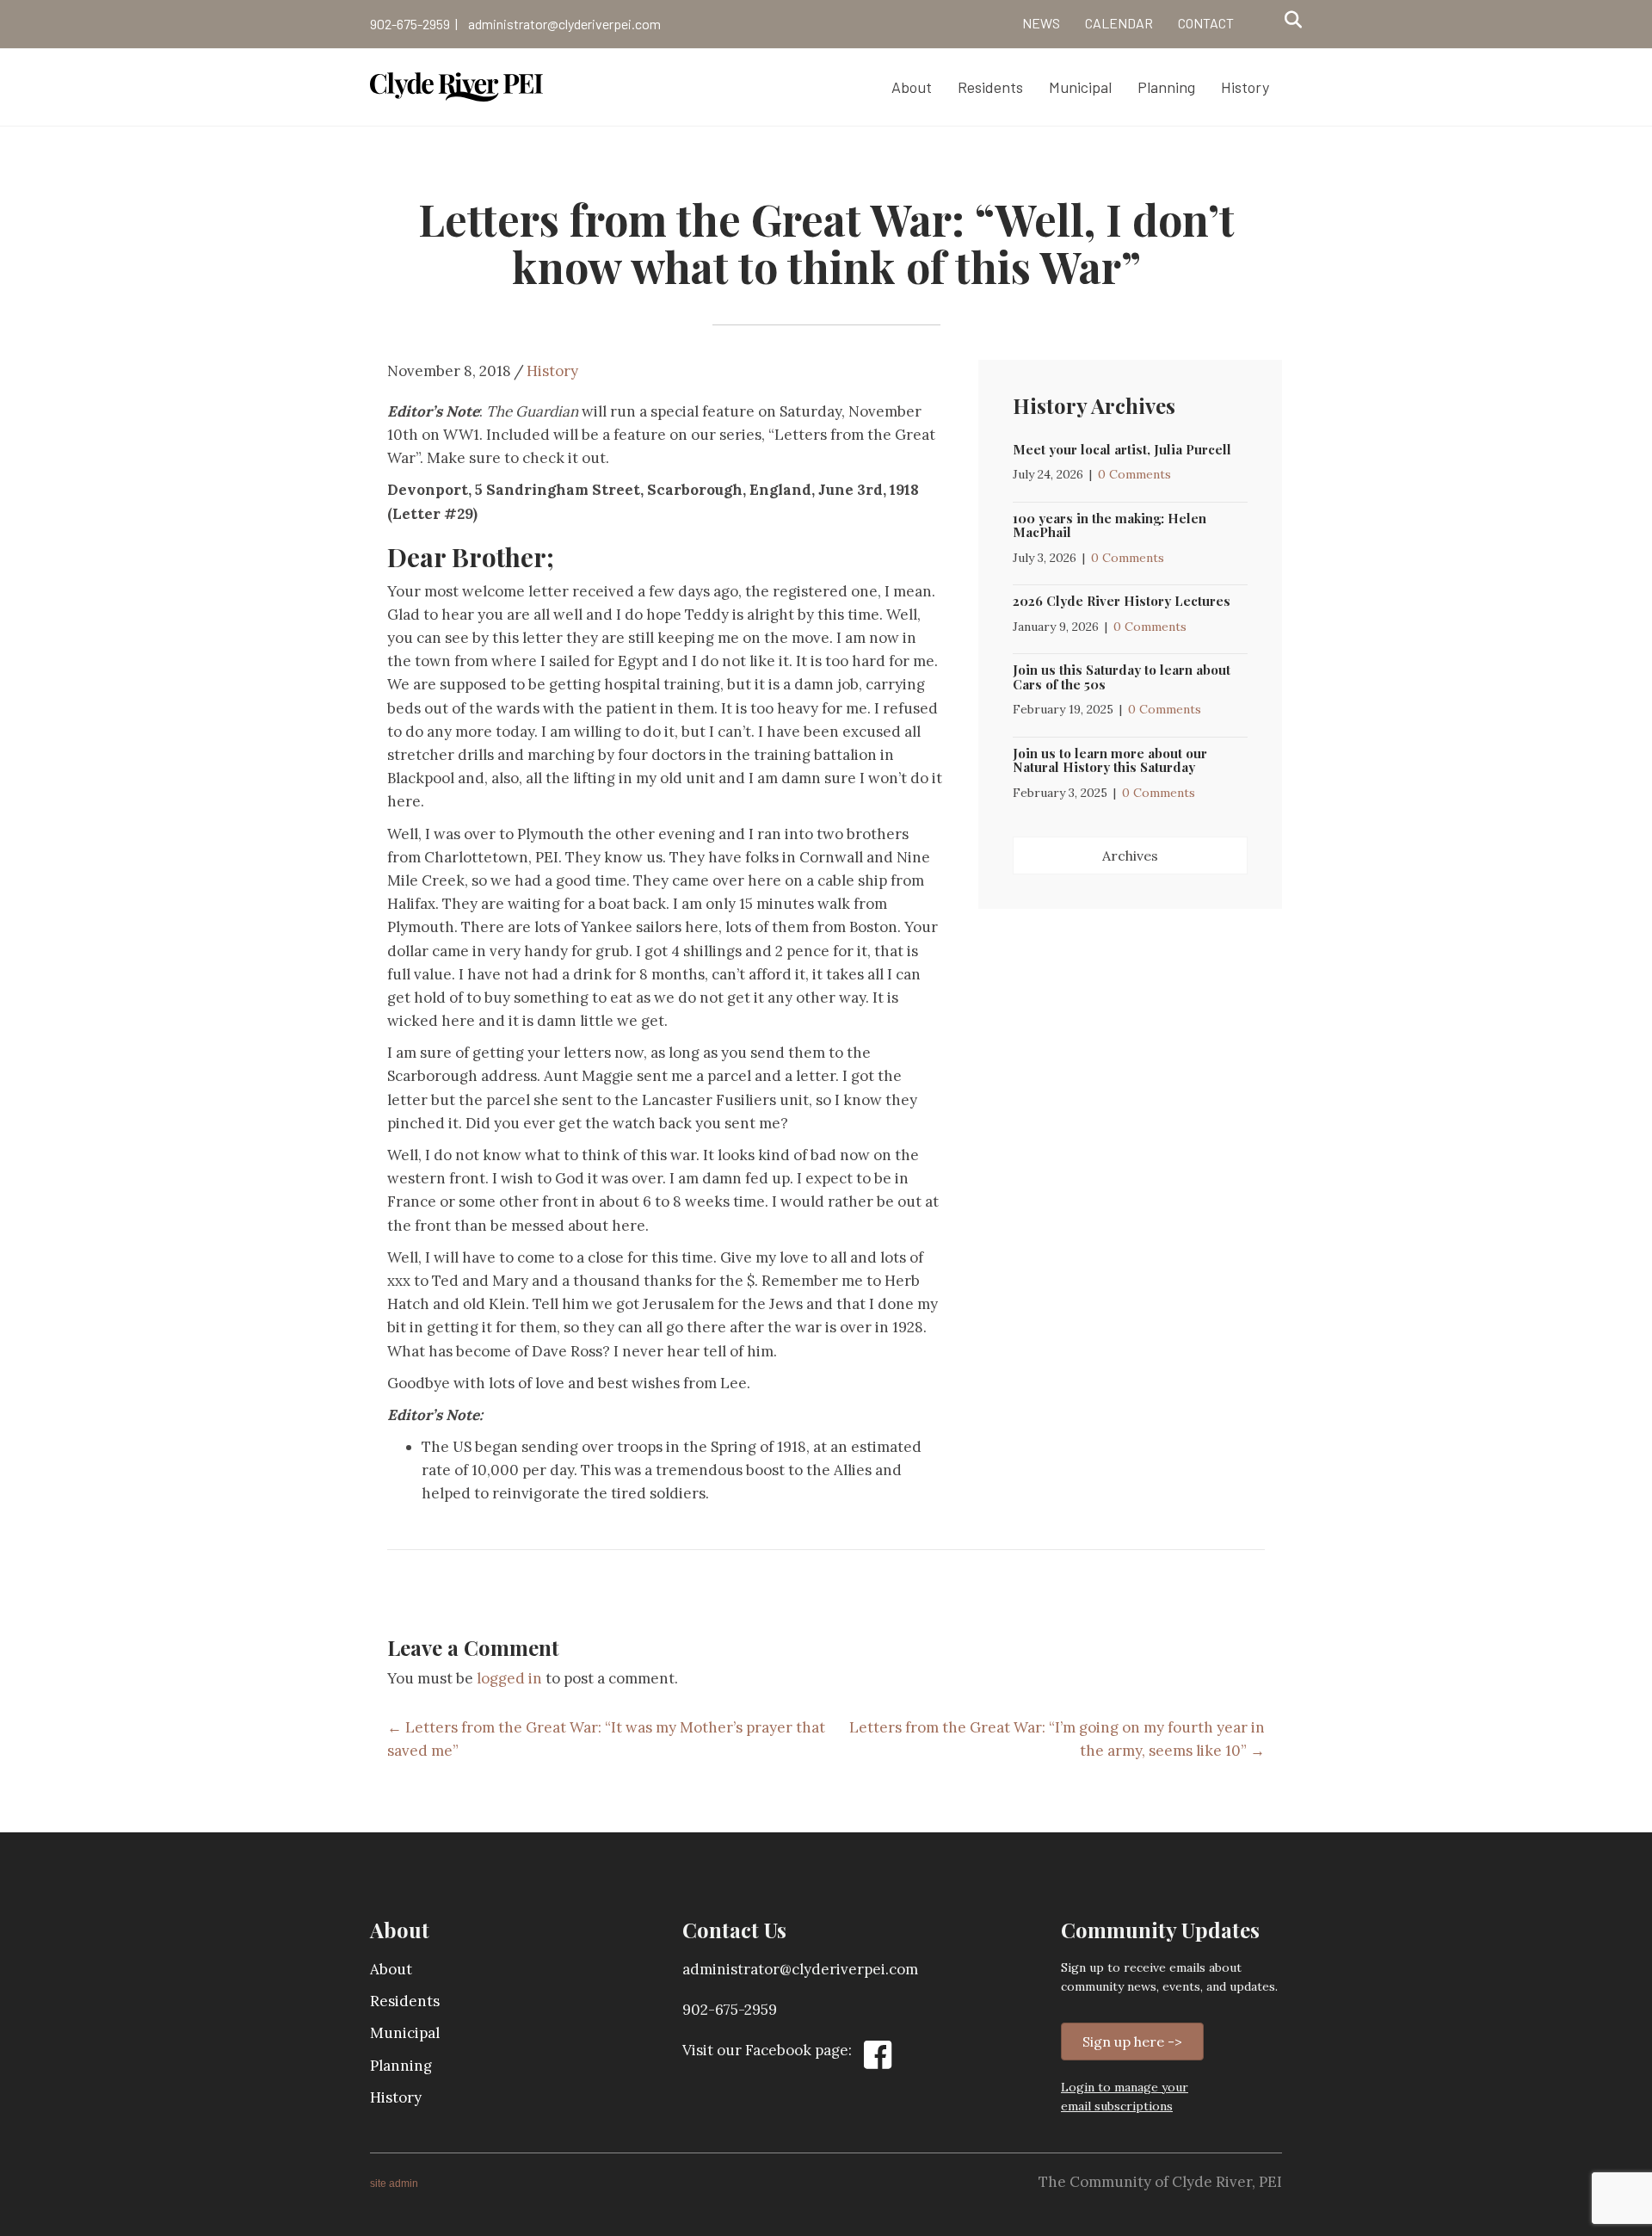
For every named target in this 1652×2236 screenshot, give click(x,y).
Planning (401, 2066)
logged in (509, 1678)
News (1041, 23)
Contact (1206, 23)
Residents (405, 2001)
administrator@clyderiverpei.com (564, 24)
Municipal (405, 2033)
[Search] (1288, 20)
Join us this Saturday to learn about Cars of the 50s (1122, 677)
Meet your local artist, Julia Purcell (1122, 449)
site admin (394, 2183)
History (552, 371)
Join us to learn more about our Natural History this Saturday (1110, 760)
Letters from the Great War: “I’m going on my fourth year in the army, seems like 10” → (1057, 1739)
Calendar (1119, 23)
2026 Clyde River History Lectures (1122, 601)
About (391, 1969)
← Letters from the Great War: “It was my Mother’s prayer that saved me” (606, 1739)
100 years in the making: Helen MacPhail (1110, 525)
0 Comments (1134, 474)
